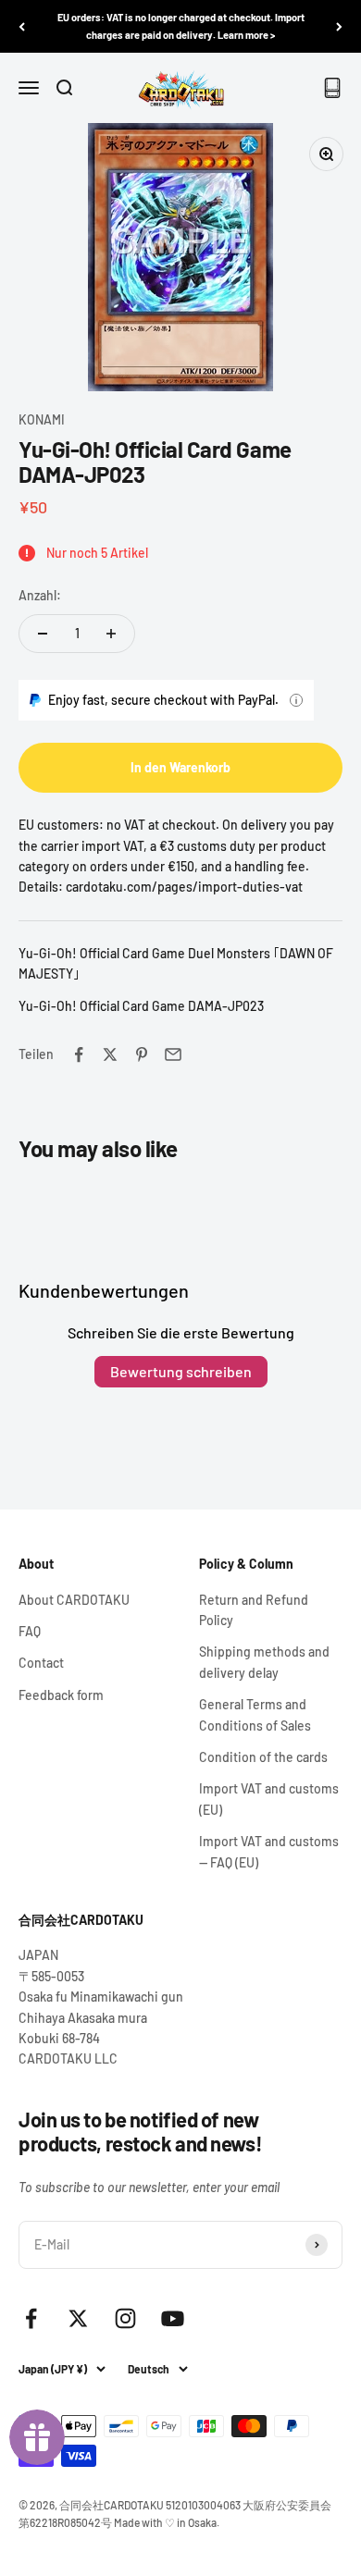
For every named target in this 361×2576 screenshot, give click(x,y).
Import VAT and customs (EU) (269, 1799)
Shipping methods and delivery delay (264, 1662)
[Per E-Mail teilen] (173, 1054)
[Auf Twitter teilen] (110, 1054)
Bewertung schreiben (181, 1371)
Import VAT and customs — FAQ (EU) (269, 1851)
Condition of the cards (263, 1757)
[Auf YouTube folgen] (173, 2318)
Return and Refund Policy (254, 1610)
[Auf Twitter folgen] (78, 2318)
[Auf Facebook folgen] (31, 2318)
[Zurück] (22, 26)
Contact (41, 1663)
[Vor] (339, 26)
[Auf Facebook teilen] (79, 1054)
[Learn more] (296, 700)
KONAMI (42, 419)
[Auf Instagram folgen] (125, 2318)
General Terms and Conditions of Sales (255, 1714)
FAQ (30, 1631)
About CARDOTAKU (74, 1600)
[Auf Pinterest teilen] (142, 1054)
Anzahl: (40, 595)
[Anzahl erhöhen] (111, 634)
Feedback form (61, 1695)
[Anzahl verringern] (43, 634)
